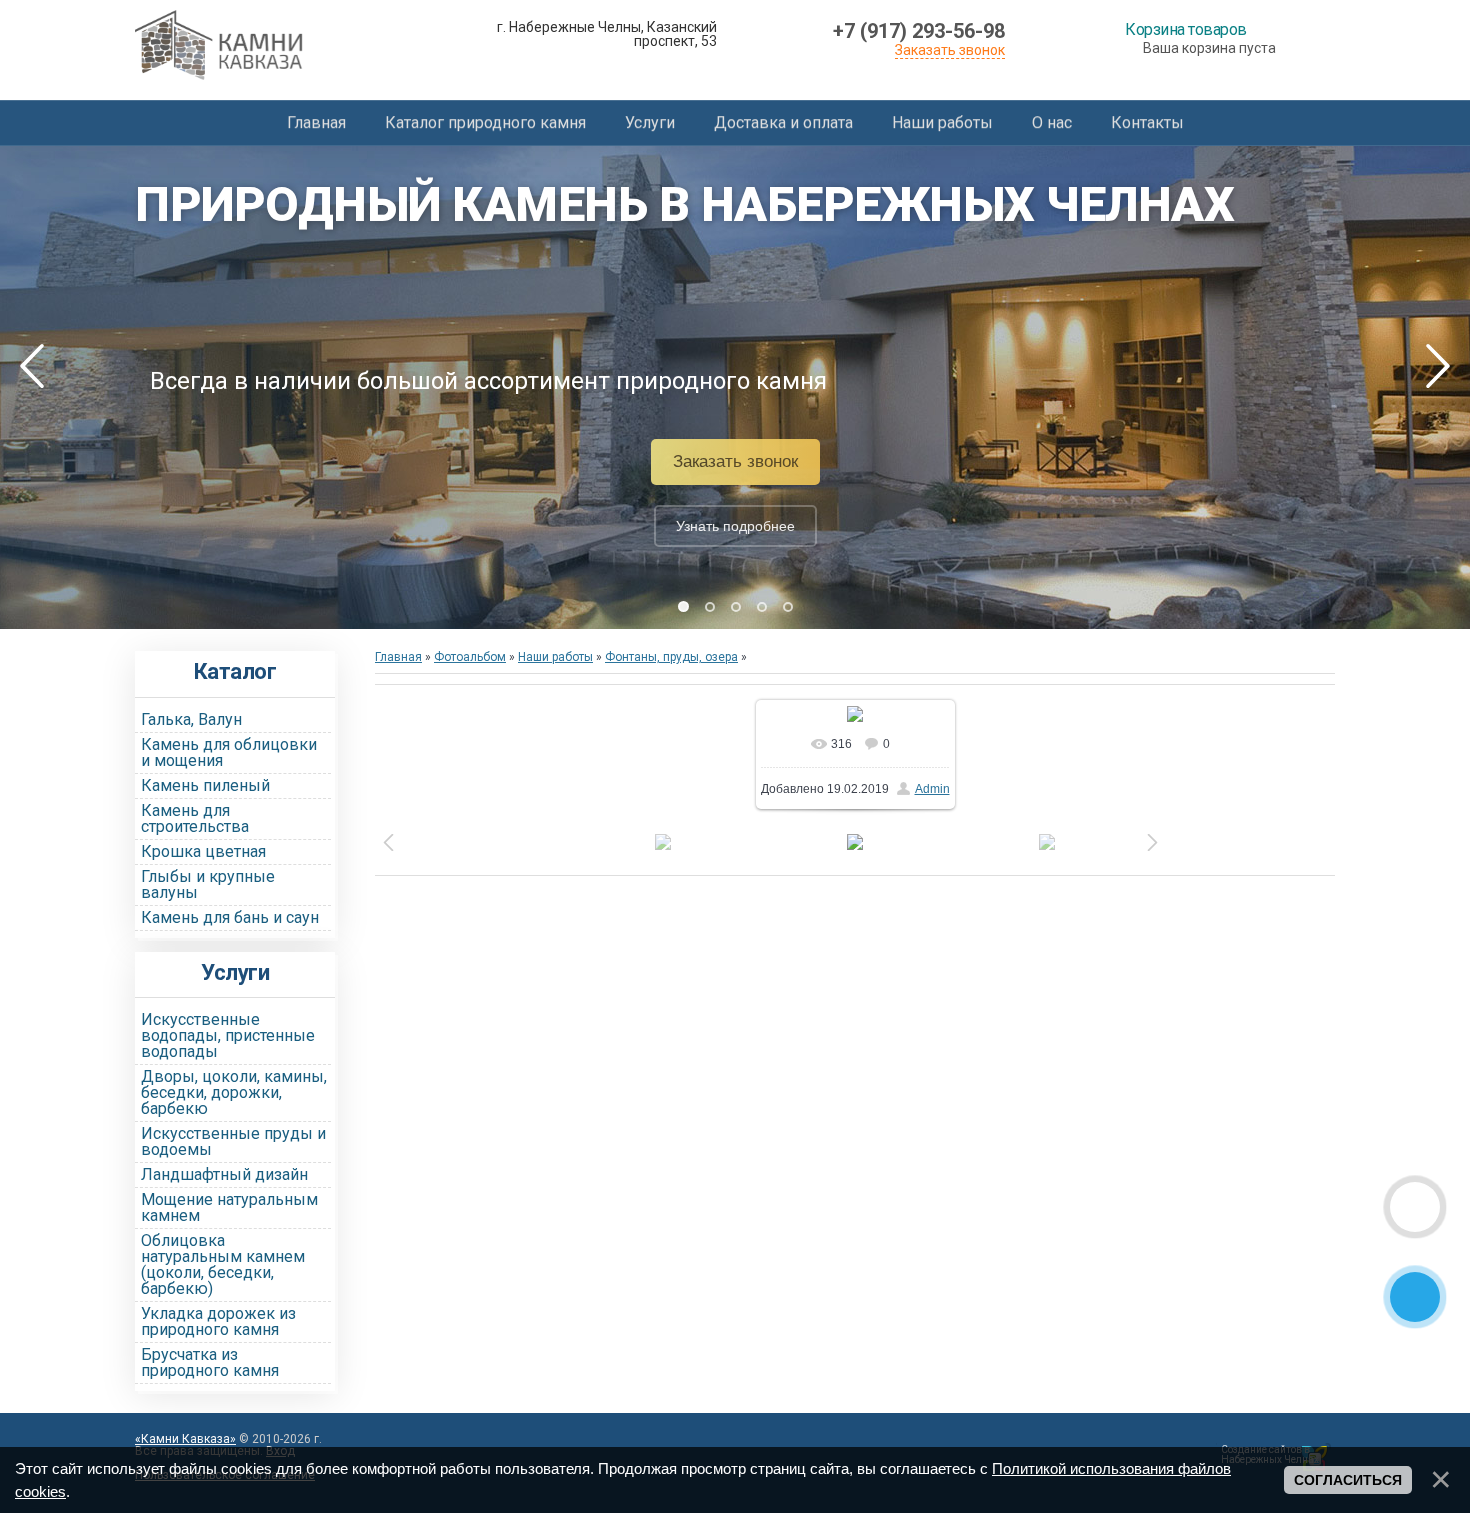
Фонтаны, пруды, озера (671, 657)
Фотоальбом (470, 657)
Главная (398, 657)
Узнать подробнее (735, 526)
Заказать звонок (950, 50)
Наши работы (555, 657)
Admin (932, 789)
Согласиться (1348, 1480)
